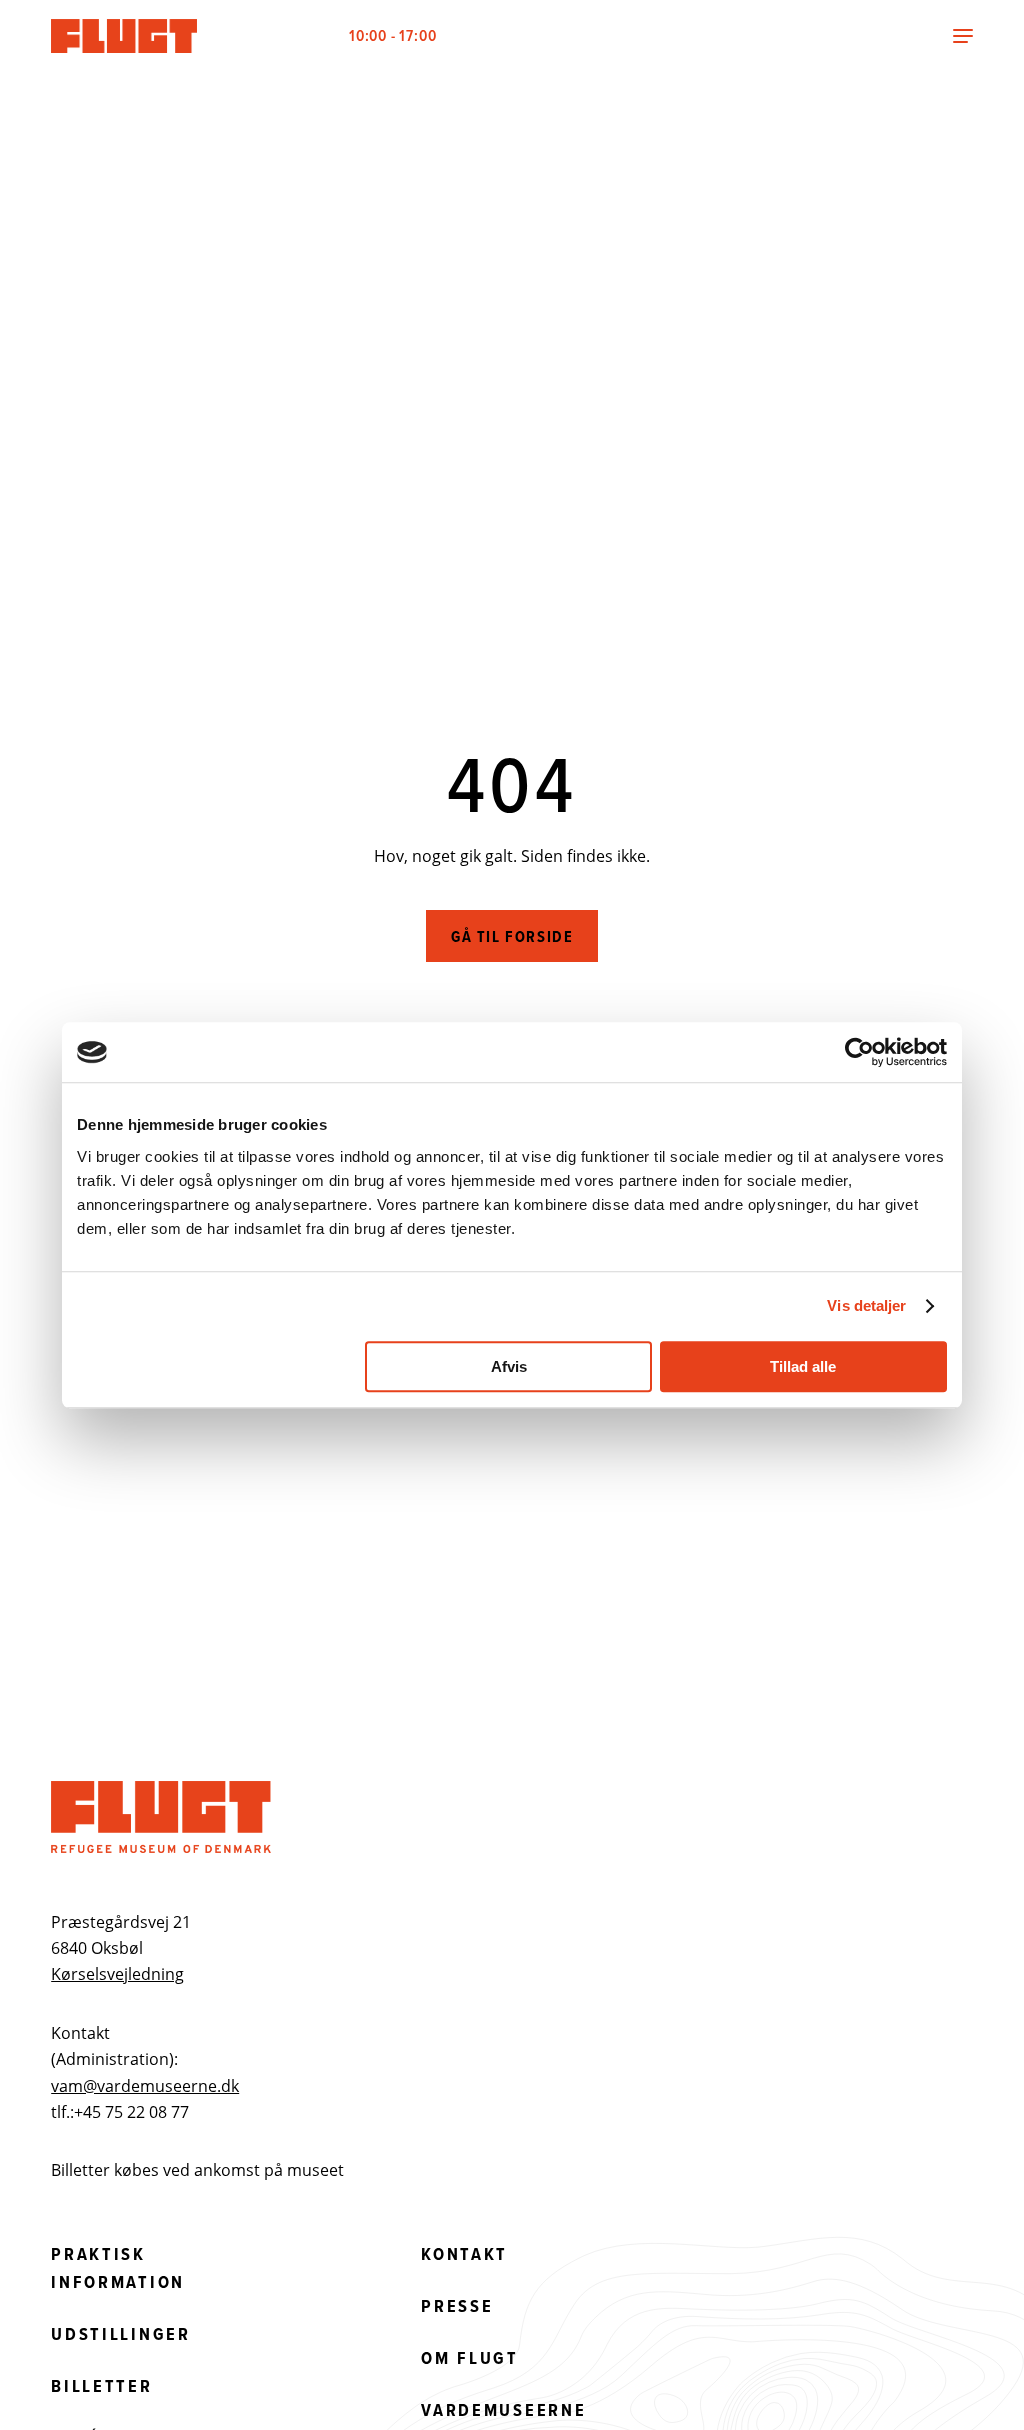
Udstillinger (120, 2334)
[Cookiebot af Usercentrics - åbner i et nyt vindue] (859, 1052)
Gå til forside (512, 936)
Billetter (101, 2386)
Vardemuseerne (503, 2410)
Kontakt (464, 2254)
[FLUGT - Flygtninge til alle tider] (126, 36)
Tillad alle (803, 1366)
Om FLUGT (470, 2358)
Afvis (509, 1366)
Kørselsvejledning (117, 1974)
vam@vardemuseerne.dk (145, 2086)
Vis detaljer (866, 1305)
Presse (457, 2306)
